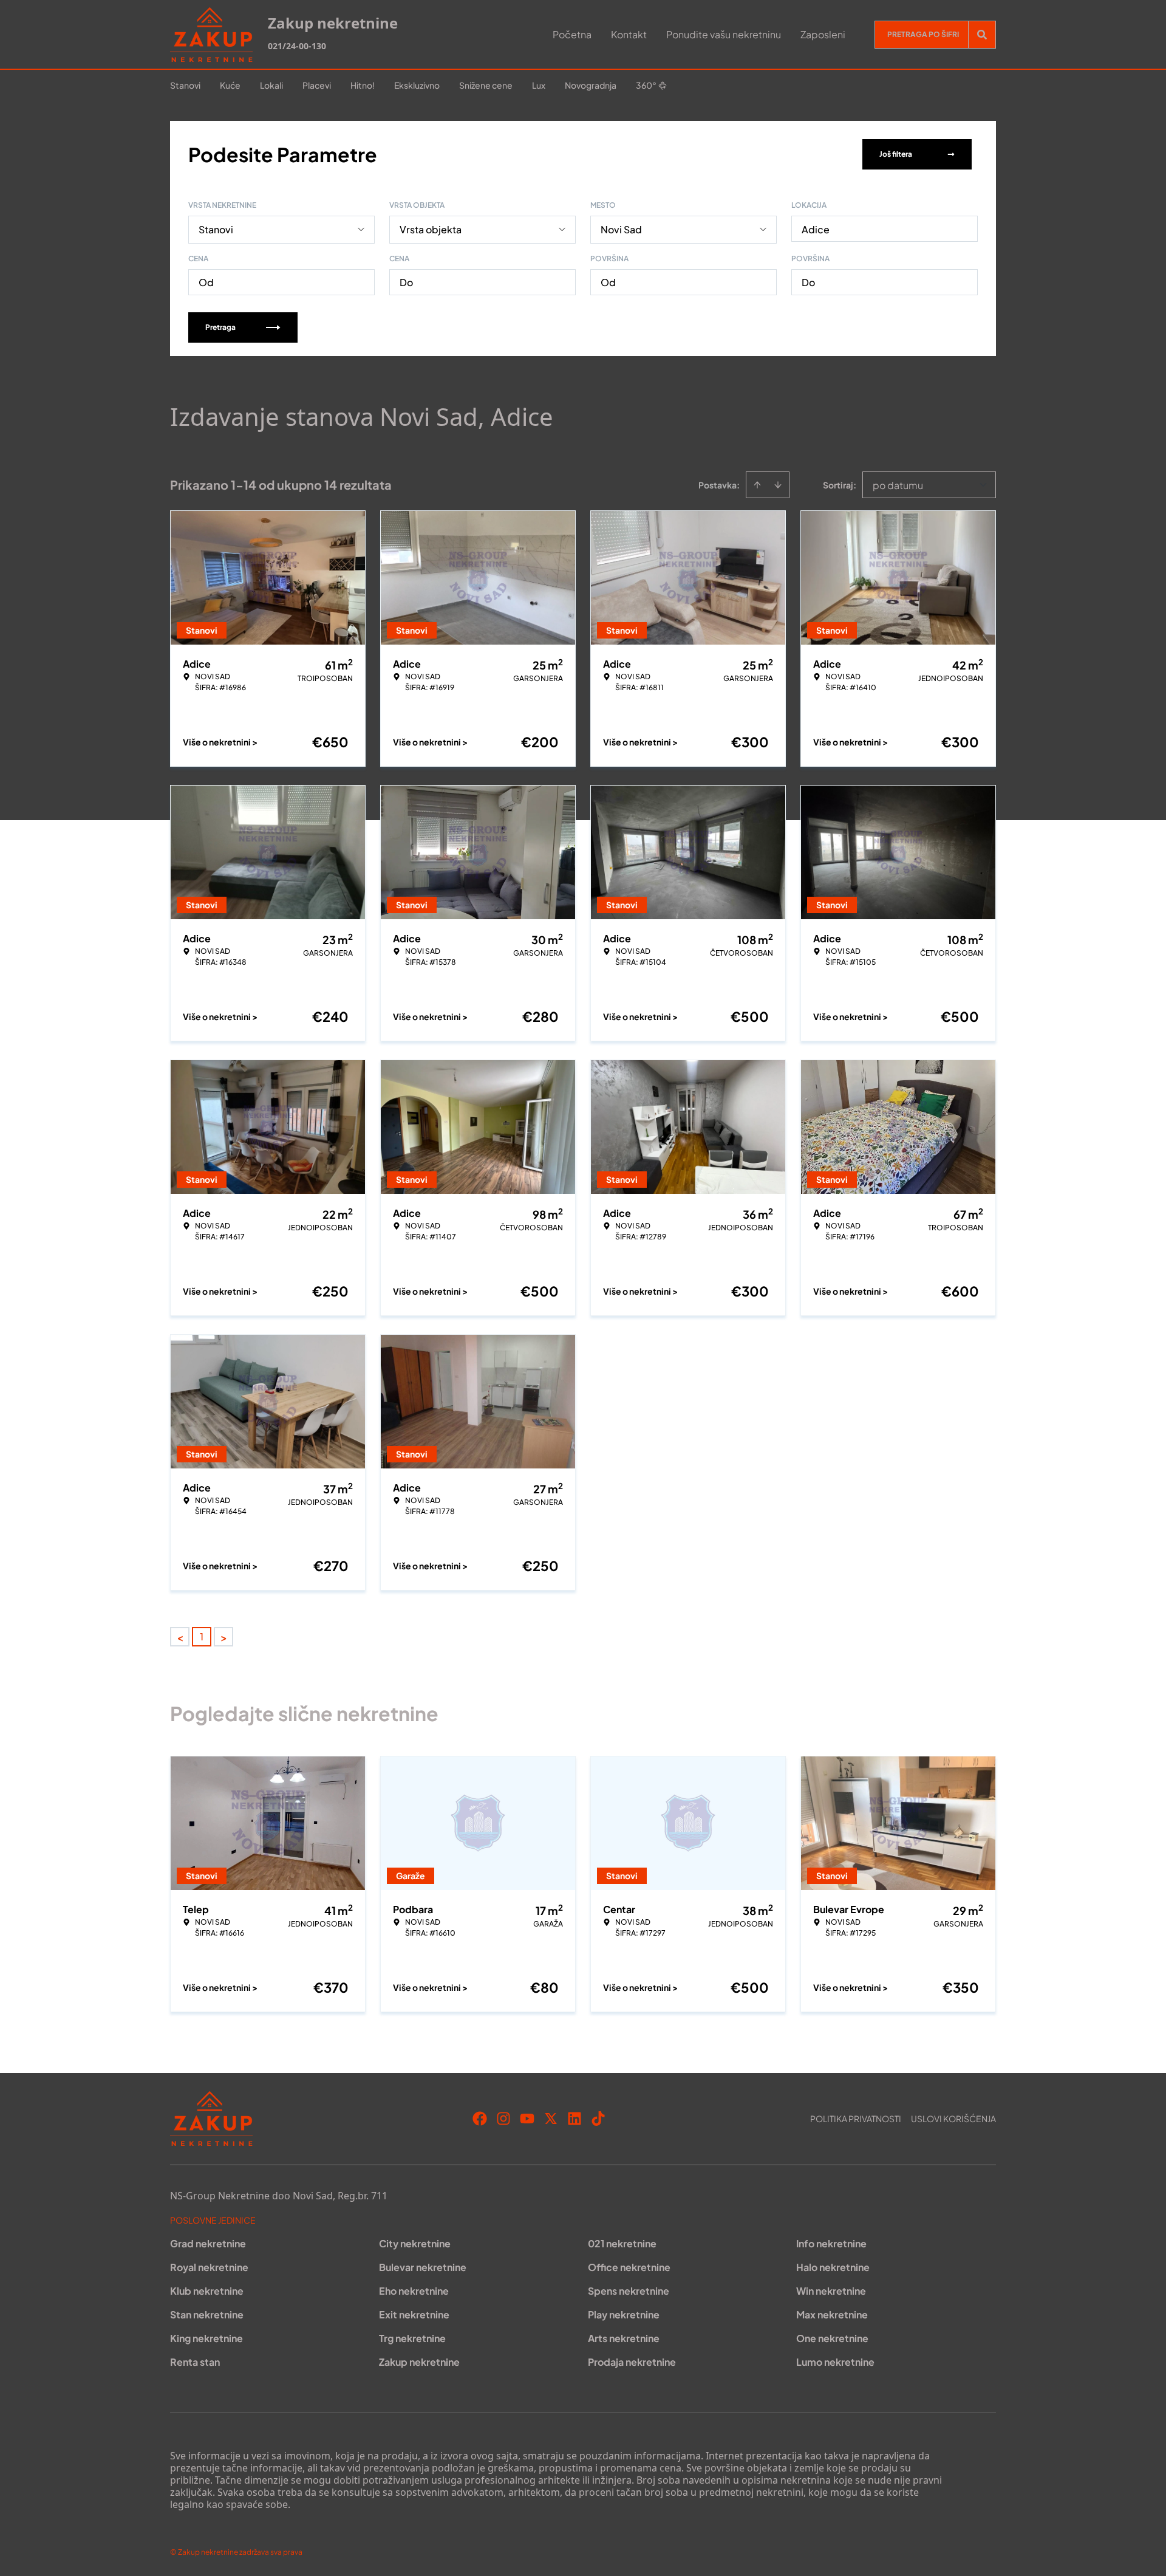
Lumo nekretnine (835, 2362)
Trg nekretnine (412, 2338)
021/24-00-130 (297, 46)
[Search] (982, 35)
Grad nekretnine (208, 2243)
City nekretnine (415, 2243)
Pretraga (220, 327)
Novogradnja (591, 85)
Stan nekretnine (207, 2314)
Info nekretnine (831, 2243)
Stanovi (185, 85)
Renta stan (195, 2362)
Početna (572, 34)
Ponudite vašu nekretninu (724, 34)
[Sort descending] (778, 485)
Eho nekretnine (414, 2291)
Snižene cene (486, 85)
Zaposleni (823, 34)
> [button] (224, 1637)
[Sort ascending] (757, 485)
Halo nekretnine (833, 2267)
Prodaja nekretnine (632, 2362)
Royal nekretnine (209, 2267)
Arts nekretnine (624, 2338)
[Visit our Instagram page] (503, 2119)
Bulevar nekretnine (423, 2267)
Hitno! (363, 85)
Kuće (230, 85)
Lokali (271, 85)
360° (646, 85)
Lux (539, 85)
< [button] (180, 1637)
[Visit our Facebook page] (480, 2119)
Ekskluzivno (417, 85)
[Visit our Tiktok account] (598, 2119)
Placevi (317, 85)
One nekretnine (832, 2338)
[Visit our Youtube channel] (527, 2119)
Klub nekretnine (207, 2291)
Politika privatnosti (856, 2119)
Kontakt (629, 34)
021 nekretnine (622, 2243)
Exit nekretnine (414, 2314)
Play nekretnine (624, 2314)
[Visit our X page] (551, 2119)
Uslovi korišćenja (953, 2119)
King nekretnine (206, 2338)
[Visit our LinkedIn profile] (574, 2119)
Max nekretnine (832, 2314)
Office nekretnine (629, 2267)
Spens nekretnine (629, 2291)
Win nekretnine (831, 2291)
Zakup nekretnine (419, 2362)
